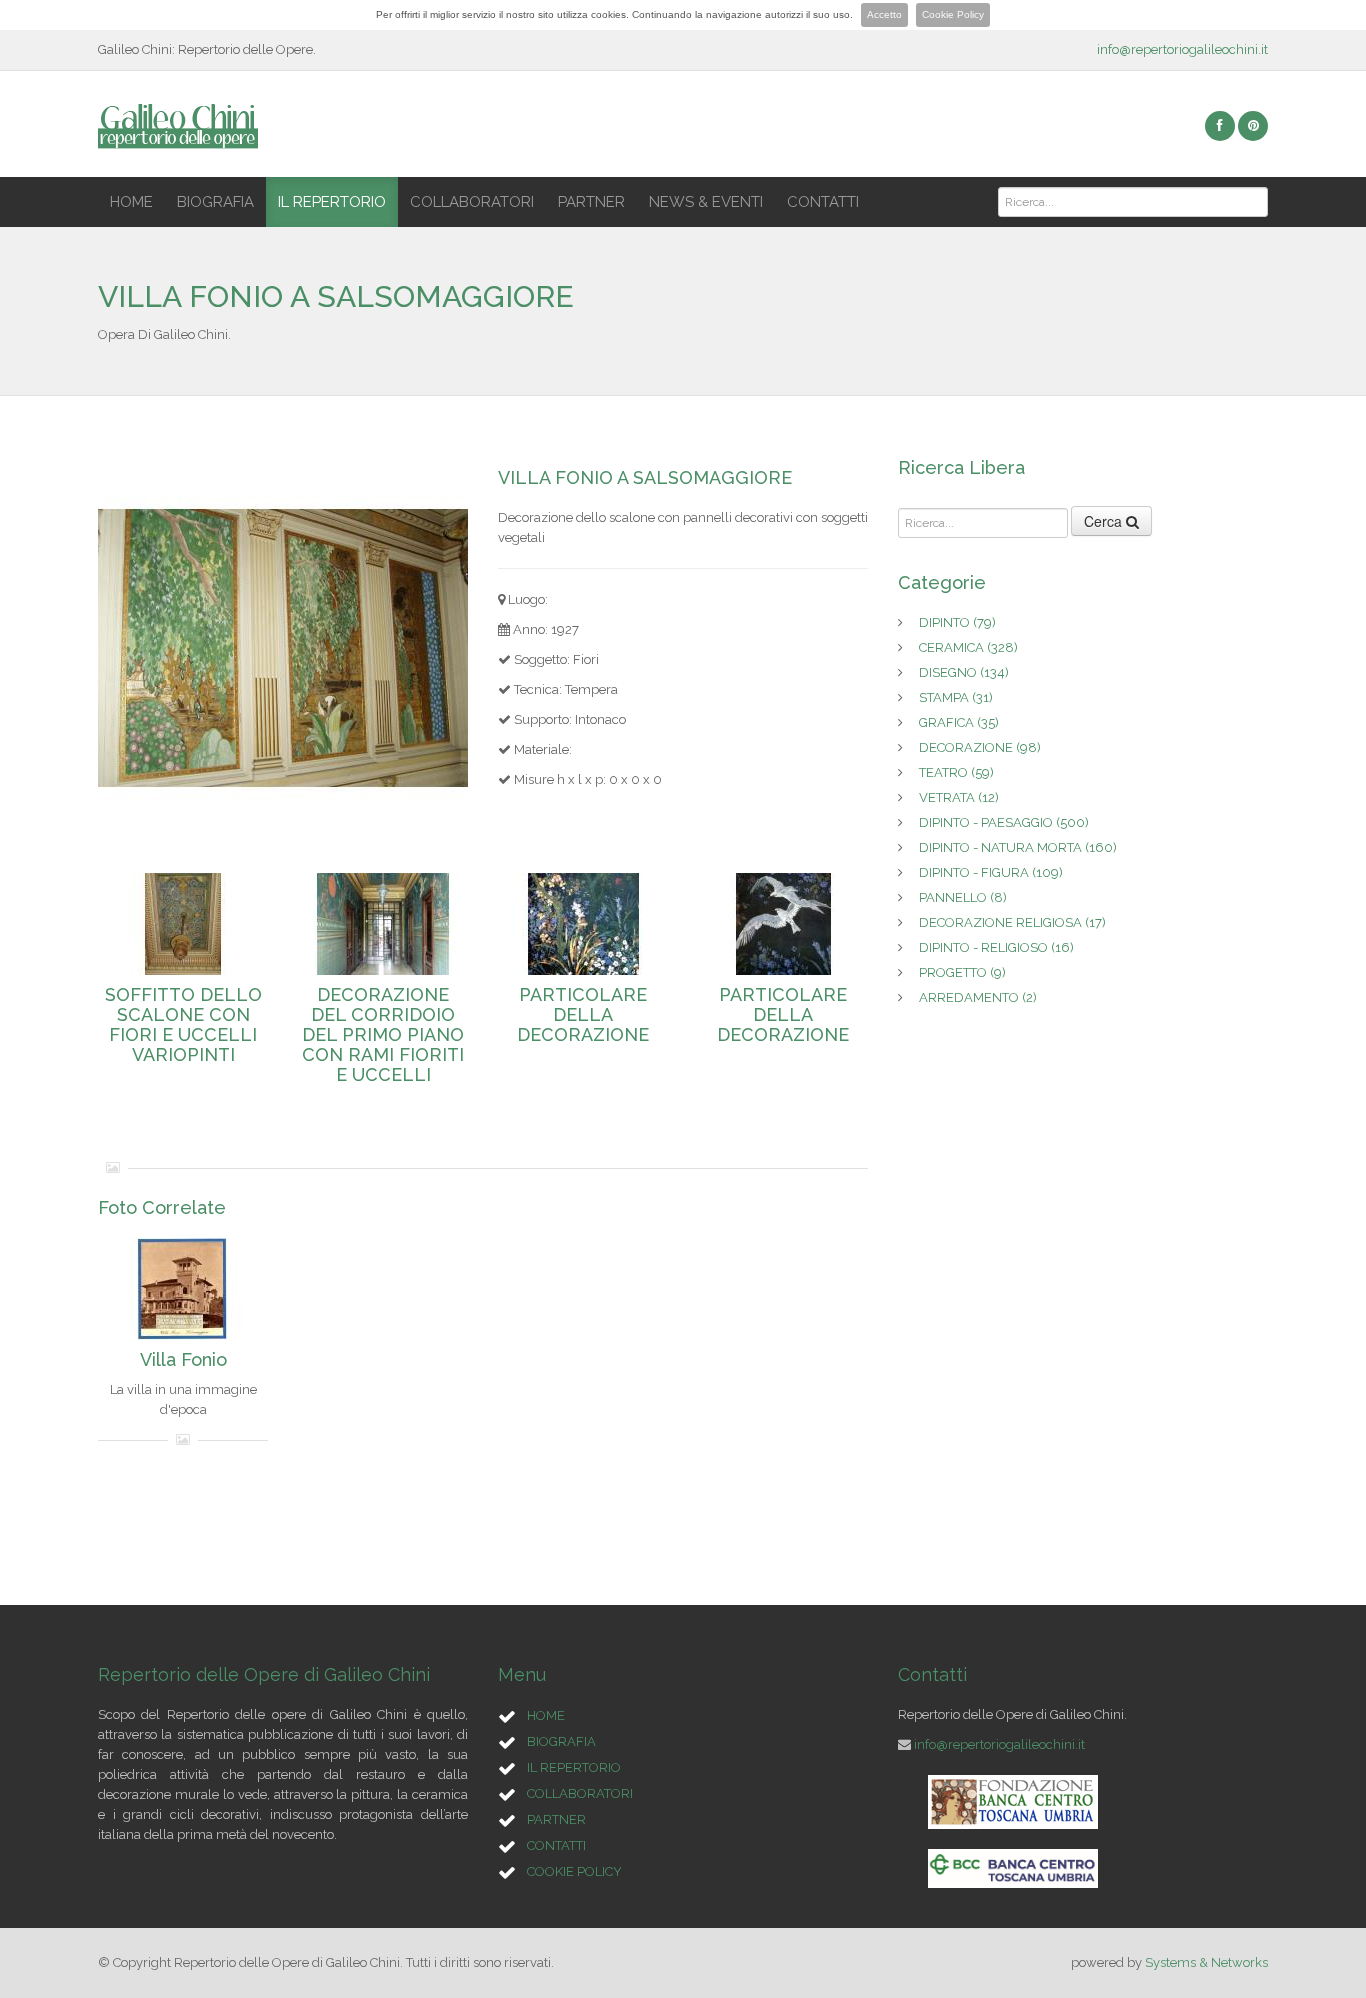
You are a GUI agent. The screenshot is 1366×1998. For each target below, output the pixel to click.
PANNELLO (963, 897)
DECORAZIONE (980, 747)
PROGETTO (962, 972)
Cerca (1105, 521)
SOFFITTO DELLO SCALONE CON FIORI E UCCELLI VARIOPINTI (183, 1025)
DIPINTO (957, 622)
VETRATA (959, 797)
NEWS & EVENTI (706, 202)
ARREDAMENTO (978, 997)
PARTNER (591, 202)
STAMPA (956, 697)
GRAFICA (959, 722)
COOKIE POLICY (574, 1871)
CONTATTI (823, 202)
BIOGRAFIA (215, 202)
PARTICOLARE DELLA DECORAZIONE (583, 1015)
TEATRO (956, 772)
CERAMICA (968, 647)
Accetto (884, 14)
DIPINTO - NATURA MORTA (1018, 847)
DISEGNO (964, 672)
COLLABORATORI (472, 202)
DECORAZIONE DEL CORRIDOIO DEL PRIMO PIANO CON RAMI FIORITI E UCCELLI (383, 1035)
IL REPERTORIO (332, 202)
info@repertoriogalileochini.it (1182, 49)
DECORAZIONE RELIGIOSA (1012, 922)
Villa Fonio (183, 1360)
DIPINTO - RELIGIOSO (996, 947)
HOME (131, 202)
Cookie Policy (953, 14)
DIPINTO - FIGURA (991, 872)
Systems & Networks (1206, 1962)
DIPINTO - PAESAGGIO (1004, 822)
